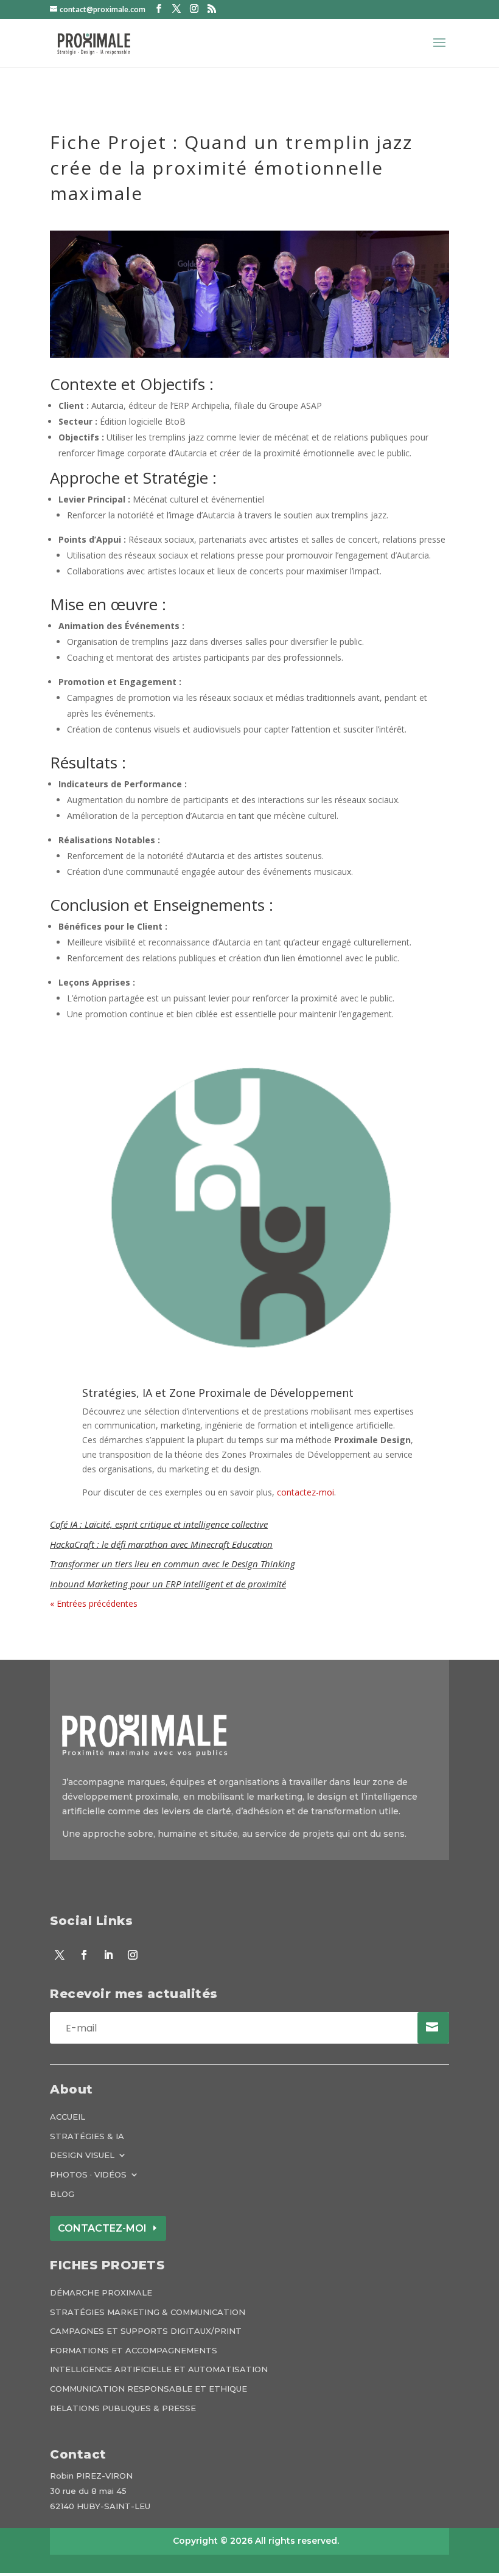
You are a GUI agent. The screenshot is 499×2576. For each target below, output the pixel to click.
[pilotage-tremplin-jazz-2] (249, 357)
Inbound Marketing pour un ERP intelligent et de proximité (168, 1584)
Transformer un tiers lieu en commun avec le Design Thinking (173, 1564)
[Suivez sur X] (60, 1955)
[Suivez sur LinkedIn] (108, 1955)
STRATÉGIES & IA (87, 2136)
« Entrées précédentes (94, 1603)
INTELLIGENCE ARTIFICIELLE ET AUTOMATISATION (159, 2369)
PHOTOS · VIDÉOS (88, 2175)
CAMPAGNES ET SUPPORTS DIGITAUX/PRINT (146, 2331)
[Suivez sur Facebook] (84, 1955)
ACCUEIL (68, 2117)
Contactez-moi (102, 2228)
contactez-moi (305, 1492)
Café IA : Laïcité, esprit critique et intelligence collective (159, 1524)
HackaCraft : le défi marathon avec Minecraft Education (161, 1544)
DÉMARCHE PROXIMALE (101, 2293)
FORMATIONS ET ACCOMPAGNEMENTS (134, 2351)
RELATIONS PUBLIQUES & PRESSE (123, 2408)
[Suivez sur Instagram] (133, 1955)
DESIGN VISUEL (82, 2155)
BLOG (62, 2194)
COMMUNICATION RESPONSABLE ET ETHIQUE (148, 2389)
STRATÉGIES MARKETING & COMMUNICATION (148, 2312)
